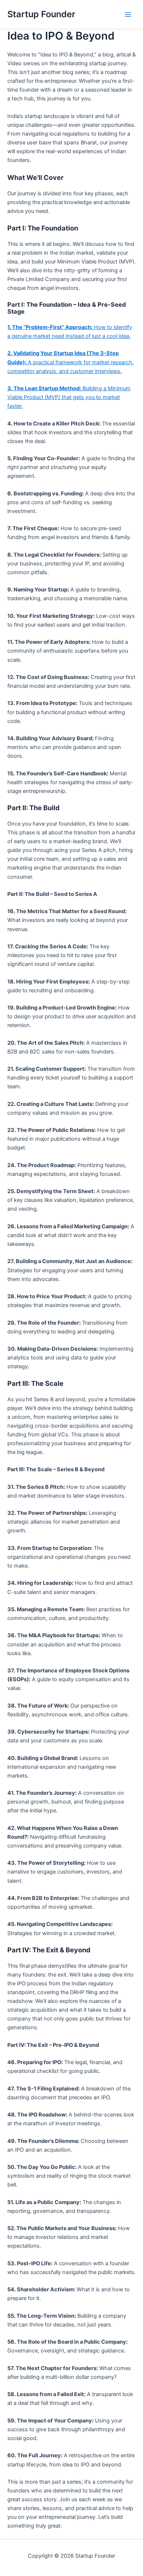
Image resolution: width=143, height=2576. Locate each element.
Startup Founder (41, 14)
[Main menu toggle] (128, 15)
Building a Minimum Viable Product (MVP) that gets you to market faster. (69, 397)
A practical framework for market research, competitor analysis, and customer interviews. (71, 362)
